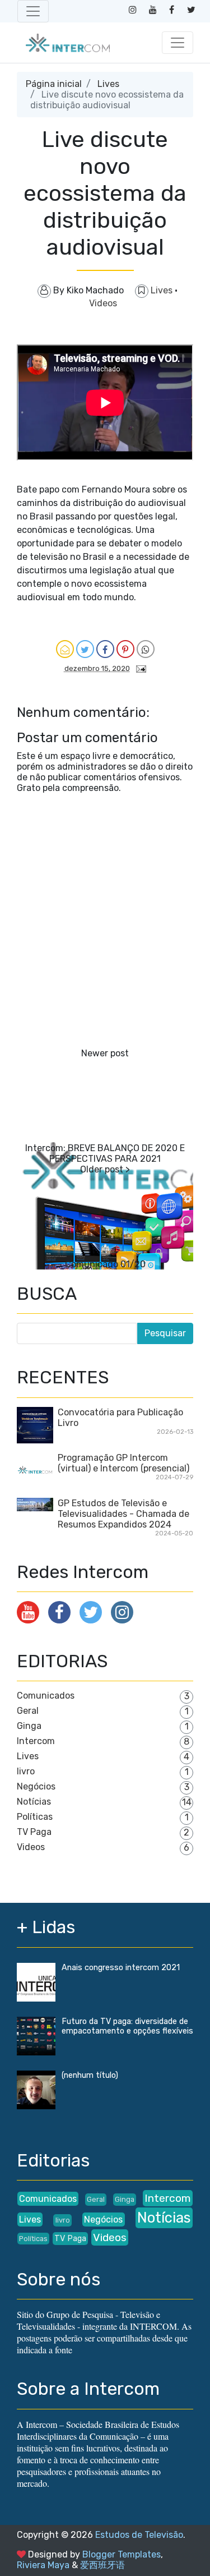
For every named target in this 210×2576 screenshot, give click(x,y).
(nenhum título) (90, 2075)
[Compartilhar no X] (85, 649)
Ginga (29, 1726)
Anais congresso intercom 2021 (121, 1968)
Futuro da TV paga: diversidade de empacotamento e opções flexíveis (127, 2026)
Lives (108, 84)
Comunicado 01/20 (105, 1264)
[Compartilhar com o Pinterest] (125, 649)
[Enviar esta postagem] (139, 668)
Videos (103, 303)
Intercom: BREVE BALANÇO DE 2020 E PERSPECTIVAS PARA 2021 (105, 1153)
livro (26, 1771)
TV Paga (34, 1832)
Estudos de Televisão (139, 2535)
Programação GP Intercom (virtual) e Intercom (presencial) (123, 1463)
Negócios (36, 1786)
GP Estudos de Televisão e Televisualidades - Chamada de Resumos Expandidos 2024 (123, 1514)
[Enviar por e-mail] (65, 649)
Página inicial (54, 84)
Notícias (34, 1802)
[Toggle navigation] (33, 11)
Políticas (35, 1817)
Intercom (36, 1741)
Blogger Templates (122, 2554)
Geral (28, 1711)
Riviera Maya (43, 2565)
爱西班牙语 (102, 2565)
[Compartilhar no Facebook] (105, 649)
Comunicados (46, 1696)
